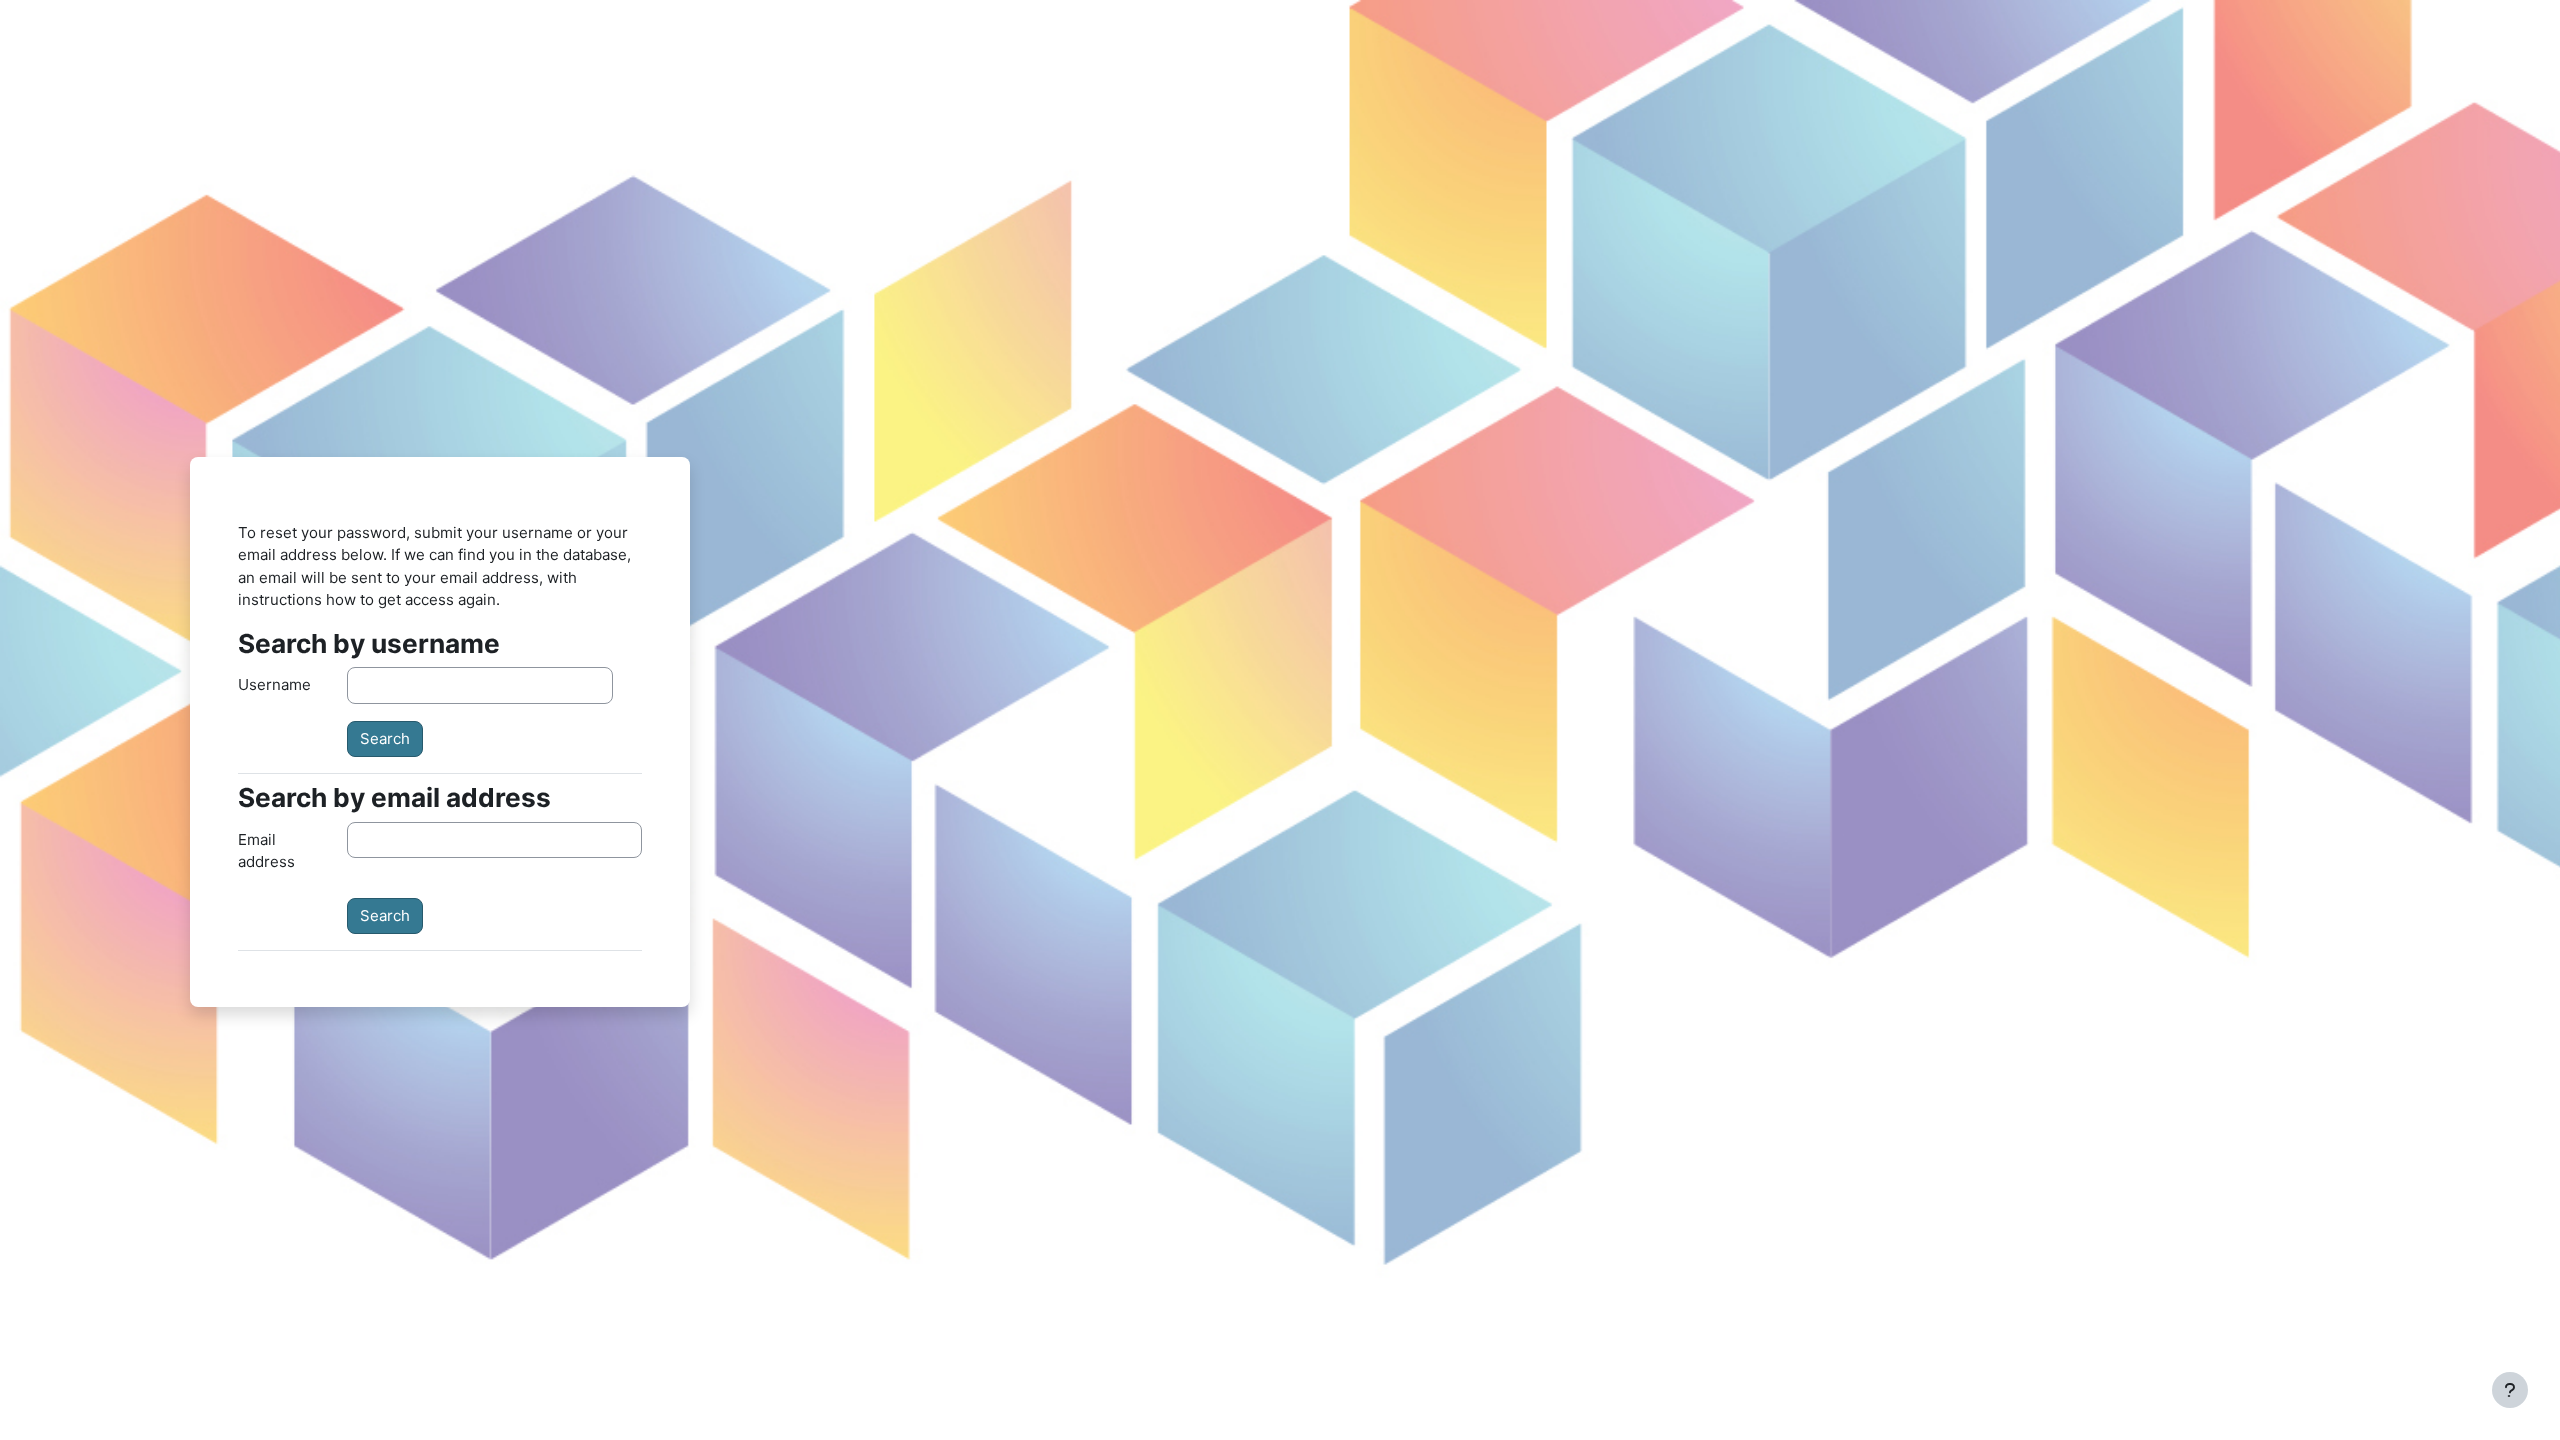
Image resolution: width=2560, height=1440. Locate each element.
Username (274, 684)
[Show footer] (2510, 1390)
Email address (266, 851)
